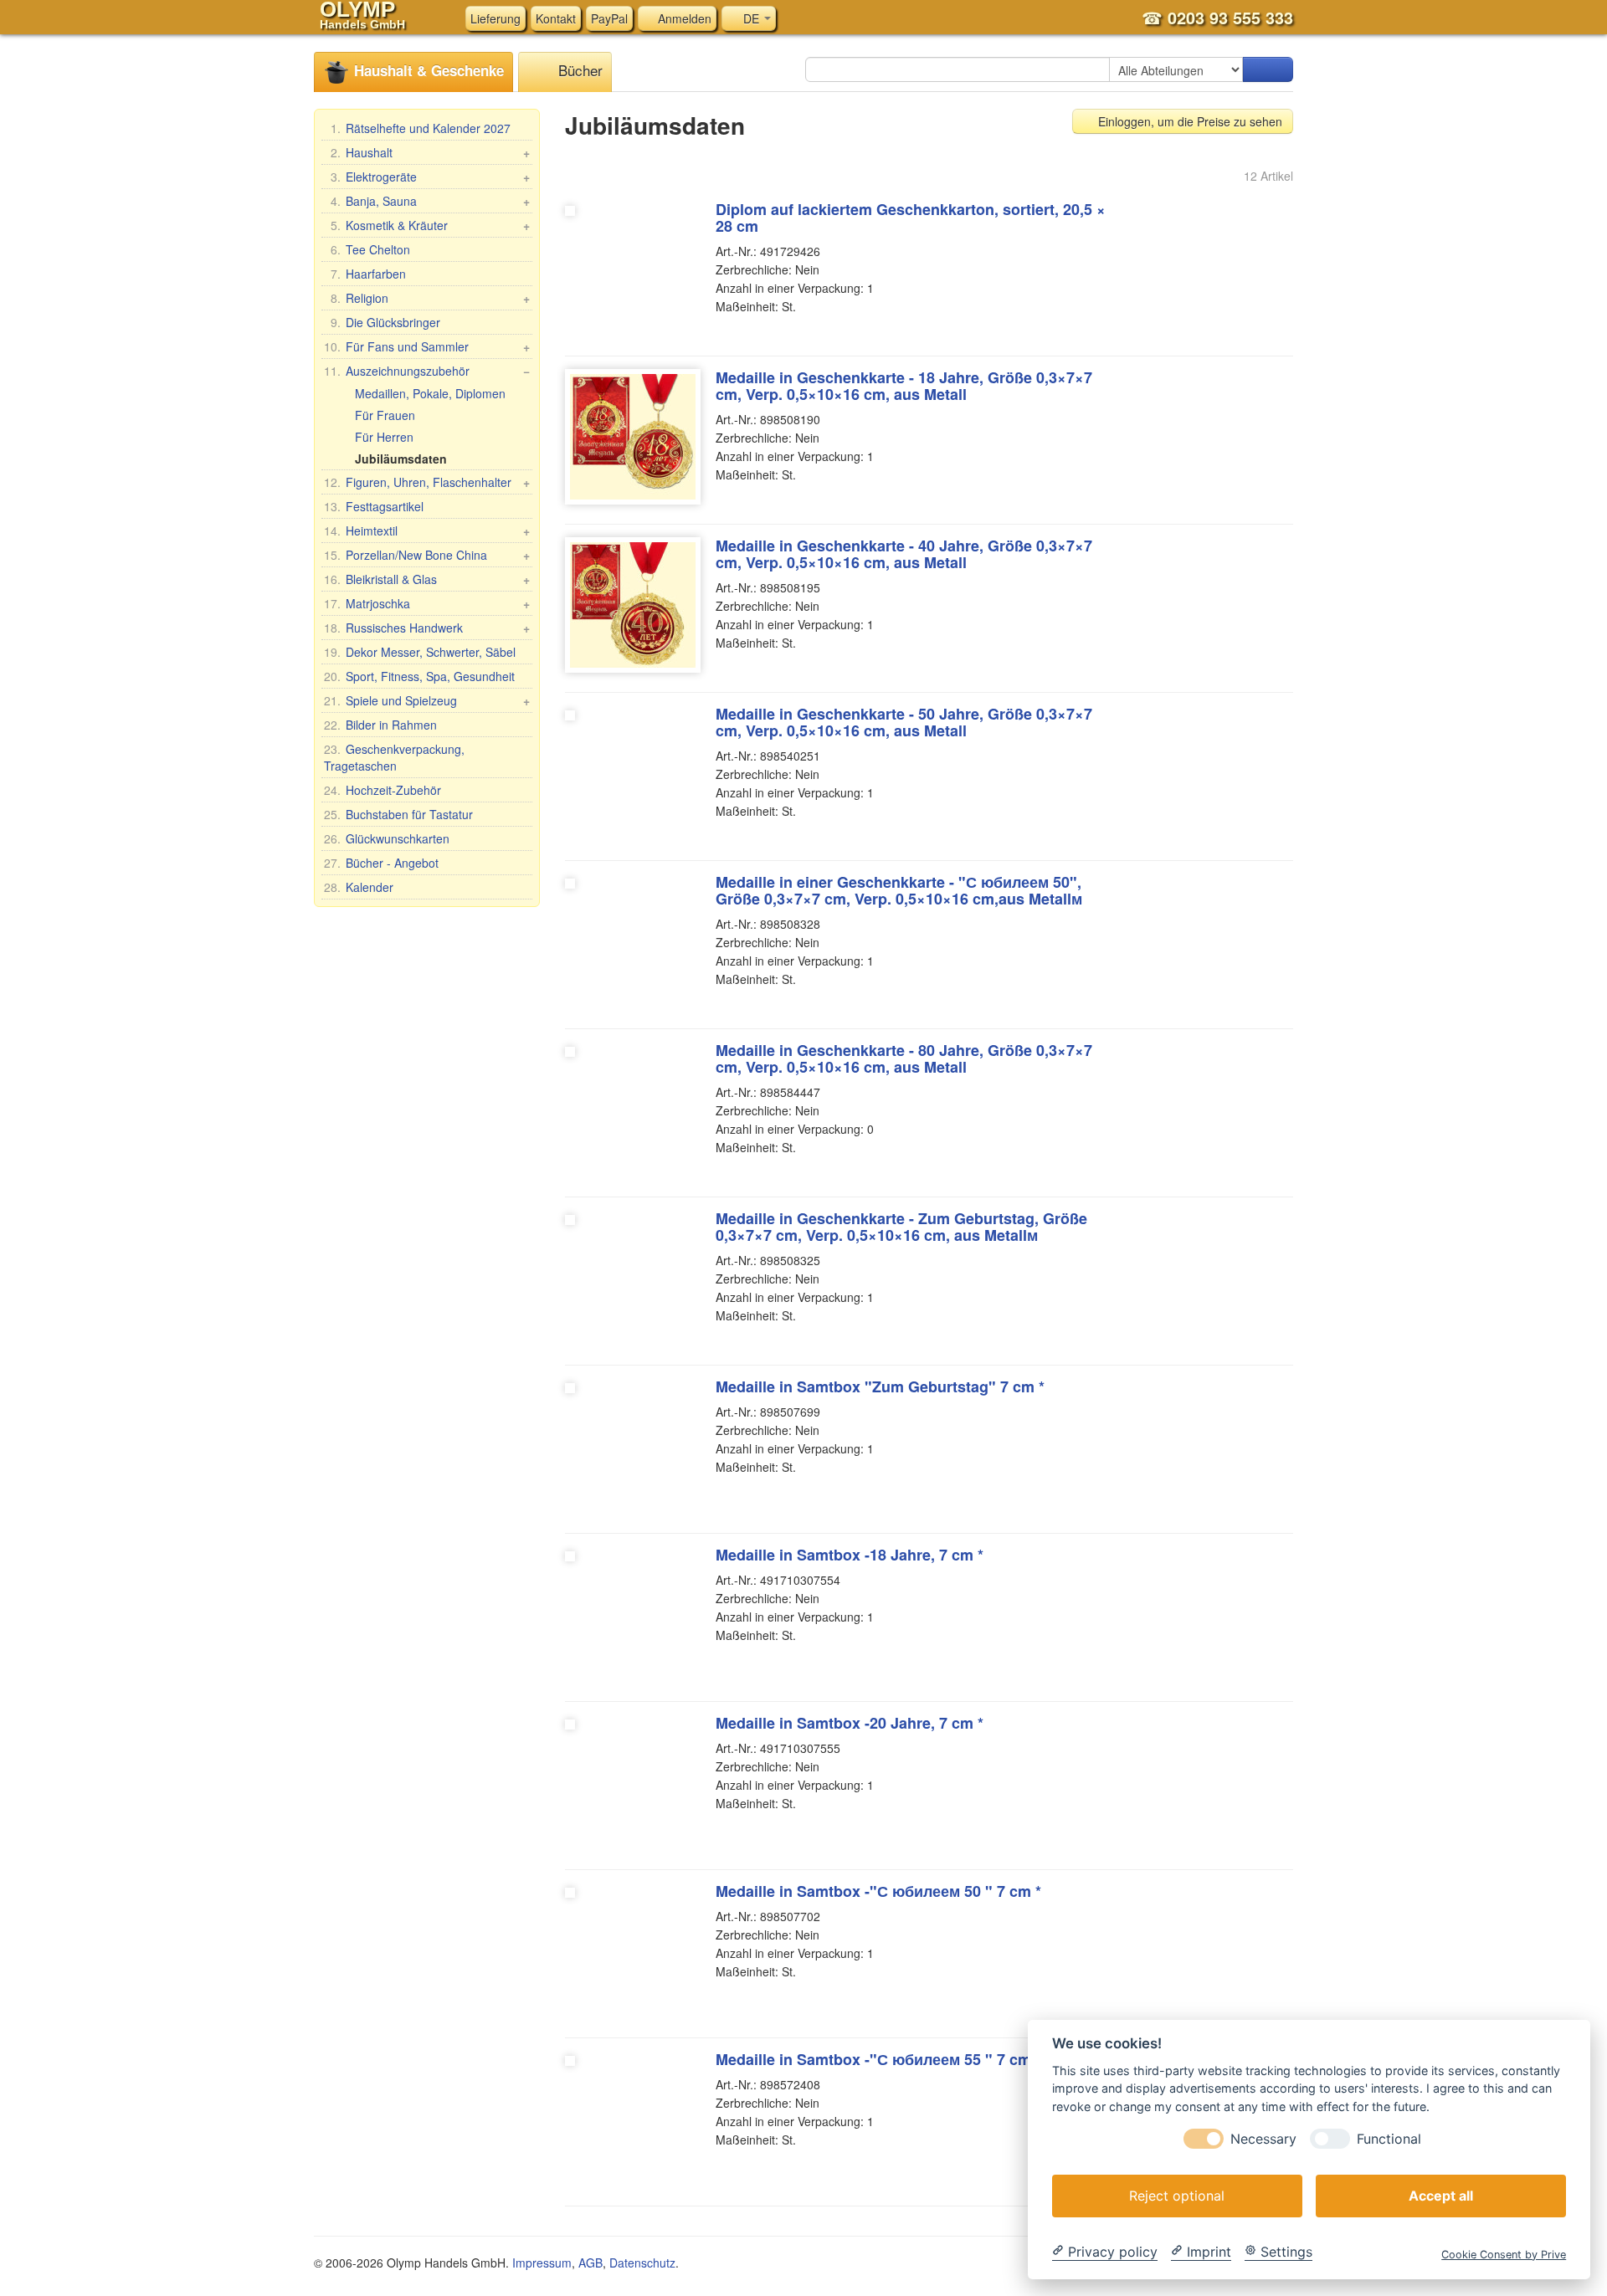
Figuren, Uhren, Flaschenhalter (427, 482)
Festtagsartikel (374, 506)
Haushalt (430, 152)
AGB (590, 2263)
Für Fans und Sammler (427, 346)
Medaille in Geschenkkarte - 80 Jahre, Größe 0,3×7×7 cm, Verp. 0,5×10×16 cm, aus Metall (904, 1058)
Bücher (578, 70)
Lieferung (495, 18)
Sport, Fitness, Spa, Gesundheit (419, 676)
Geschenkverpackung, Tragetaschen (394, 757)
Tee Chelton (370, 249)
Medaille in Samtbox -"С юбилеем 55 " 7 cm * (878, 2059)
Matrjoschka (427, 603)
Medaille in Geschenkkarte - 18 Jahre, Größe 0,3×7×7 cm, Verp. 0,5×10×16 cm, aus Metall (904, 386)
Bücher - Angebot (381, 863)
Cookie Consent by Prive (1504, 2254)
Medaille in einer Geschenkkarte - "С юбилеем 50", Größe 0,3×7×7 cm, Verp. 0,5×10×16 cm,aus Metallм (899, 890)
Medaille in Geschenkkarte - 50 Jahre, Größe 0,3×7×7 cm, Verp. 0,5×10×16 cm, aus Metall (904, 722)
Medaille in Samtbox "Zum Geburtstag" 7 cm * (880, 1386)
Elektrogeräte (430, 177)
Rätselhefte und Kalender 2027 (421, 128)
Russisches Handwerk (427, 628)
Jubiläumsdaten (401, 459)
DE (751, 18)
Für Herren (384, 437)
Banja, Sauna (430, 201)
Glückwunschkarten (387, 838)
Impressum (542, 2263)
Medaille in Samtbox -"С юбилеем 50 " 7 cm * (878, 1891)
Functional (1389, 2138)
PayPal (609, 18)
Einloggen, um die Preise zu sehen (1189, 121)
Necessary (1263, 2138)
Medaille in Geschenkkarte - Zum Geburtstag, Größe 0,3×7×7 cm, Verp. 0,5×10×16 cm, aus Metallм (901, 1227)
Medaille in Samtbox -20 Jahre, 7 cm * (850, 1723)
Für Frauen (385, 415)
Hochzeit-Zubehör (382, 790)
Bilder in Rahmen (380, 725)
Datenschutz (642, 2263)
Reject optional (1177, 2195)
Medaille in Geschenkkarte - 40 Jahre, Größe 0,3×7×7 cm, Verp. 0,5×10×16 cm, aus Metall (904, 554)
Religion (430, 298)
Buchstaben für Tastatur (398, 814)
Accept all (1441, 2195)
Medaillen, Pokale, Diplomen (430, 393)
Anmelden (683, 18)
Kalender (359, 887)
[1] (1268, 69)
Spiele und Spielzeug (427, 700)
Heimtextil (427, 530)
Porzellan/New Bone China (427, 555)
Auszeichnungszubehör (427, 371)
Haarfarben (368, 274)
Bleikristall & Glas (427, 579)
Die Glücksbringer (385, 322)
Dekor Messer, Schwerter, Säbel (420, 652)
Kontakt (556, 18)
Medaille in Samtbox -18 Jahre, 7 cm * (850, 1555)
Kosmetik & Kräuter (430, 225)
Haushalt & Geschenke (427, 70)
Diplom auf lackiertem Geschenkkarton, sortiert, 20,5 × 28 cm (911, 218)
